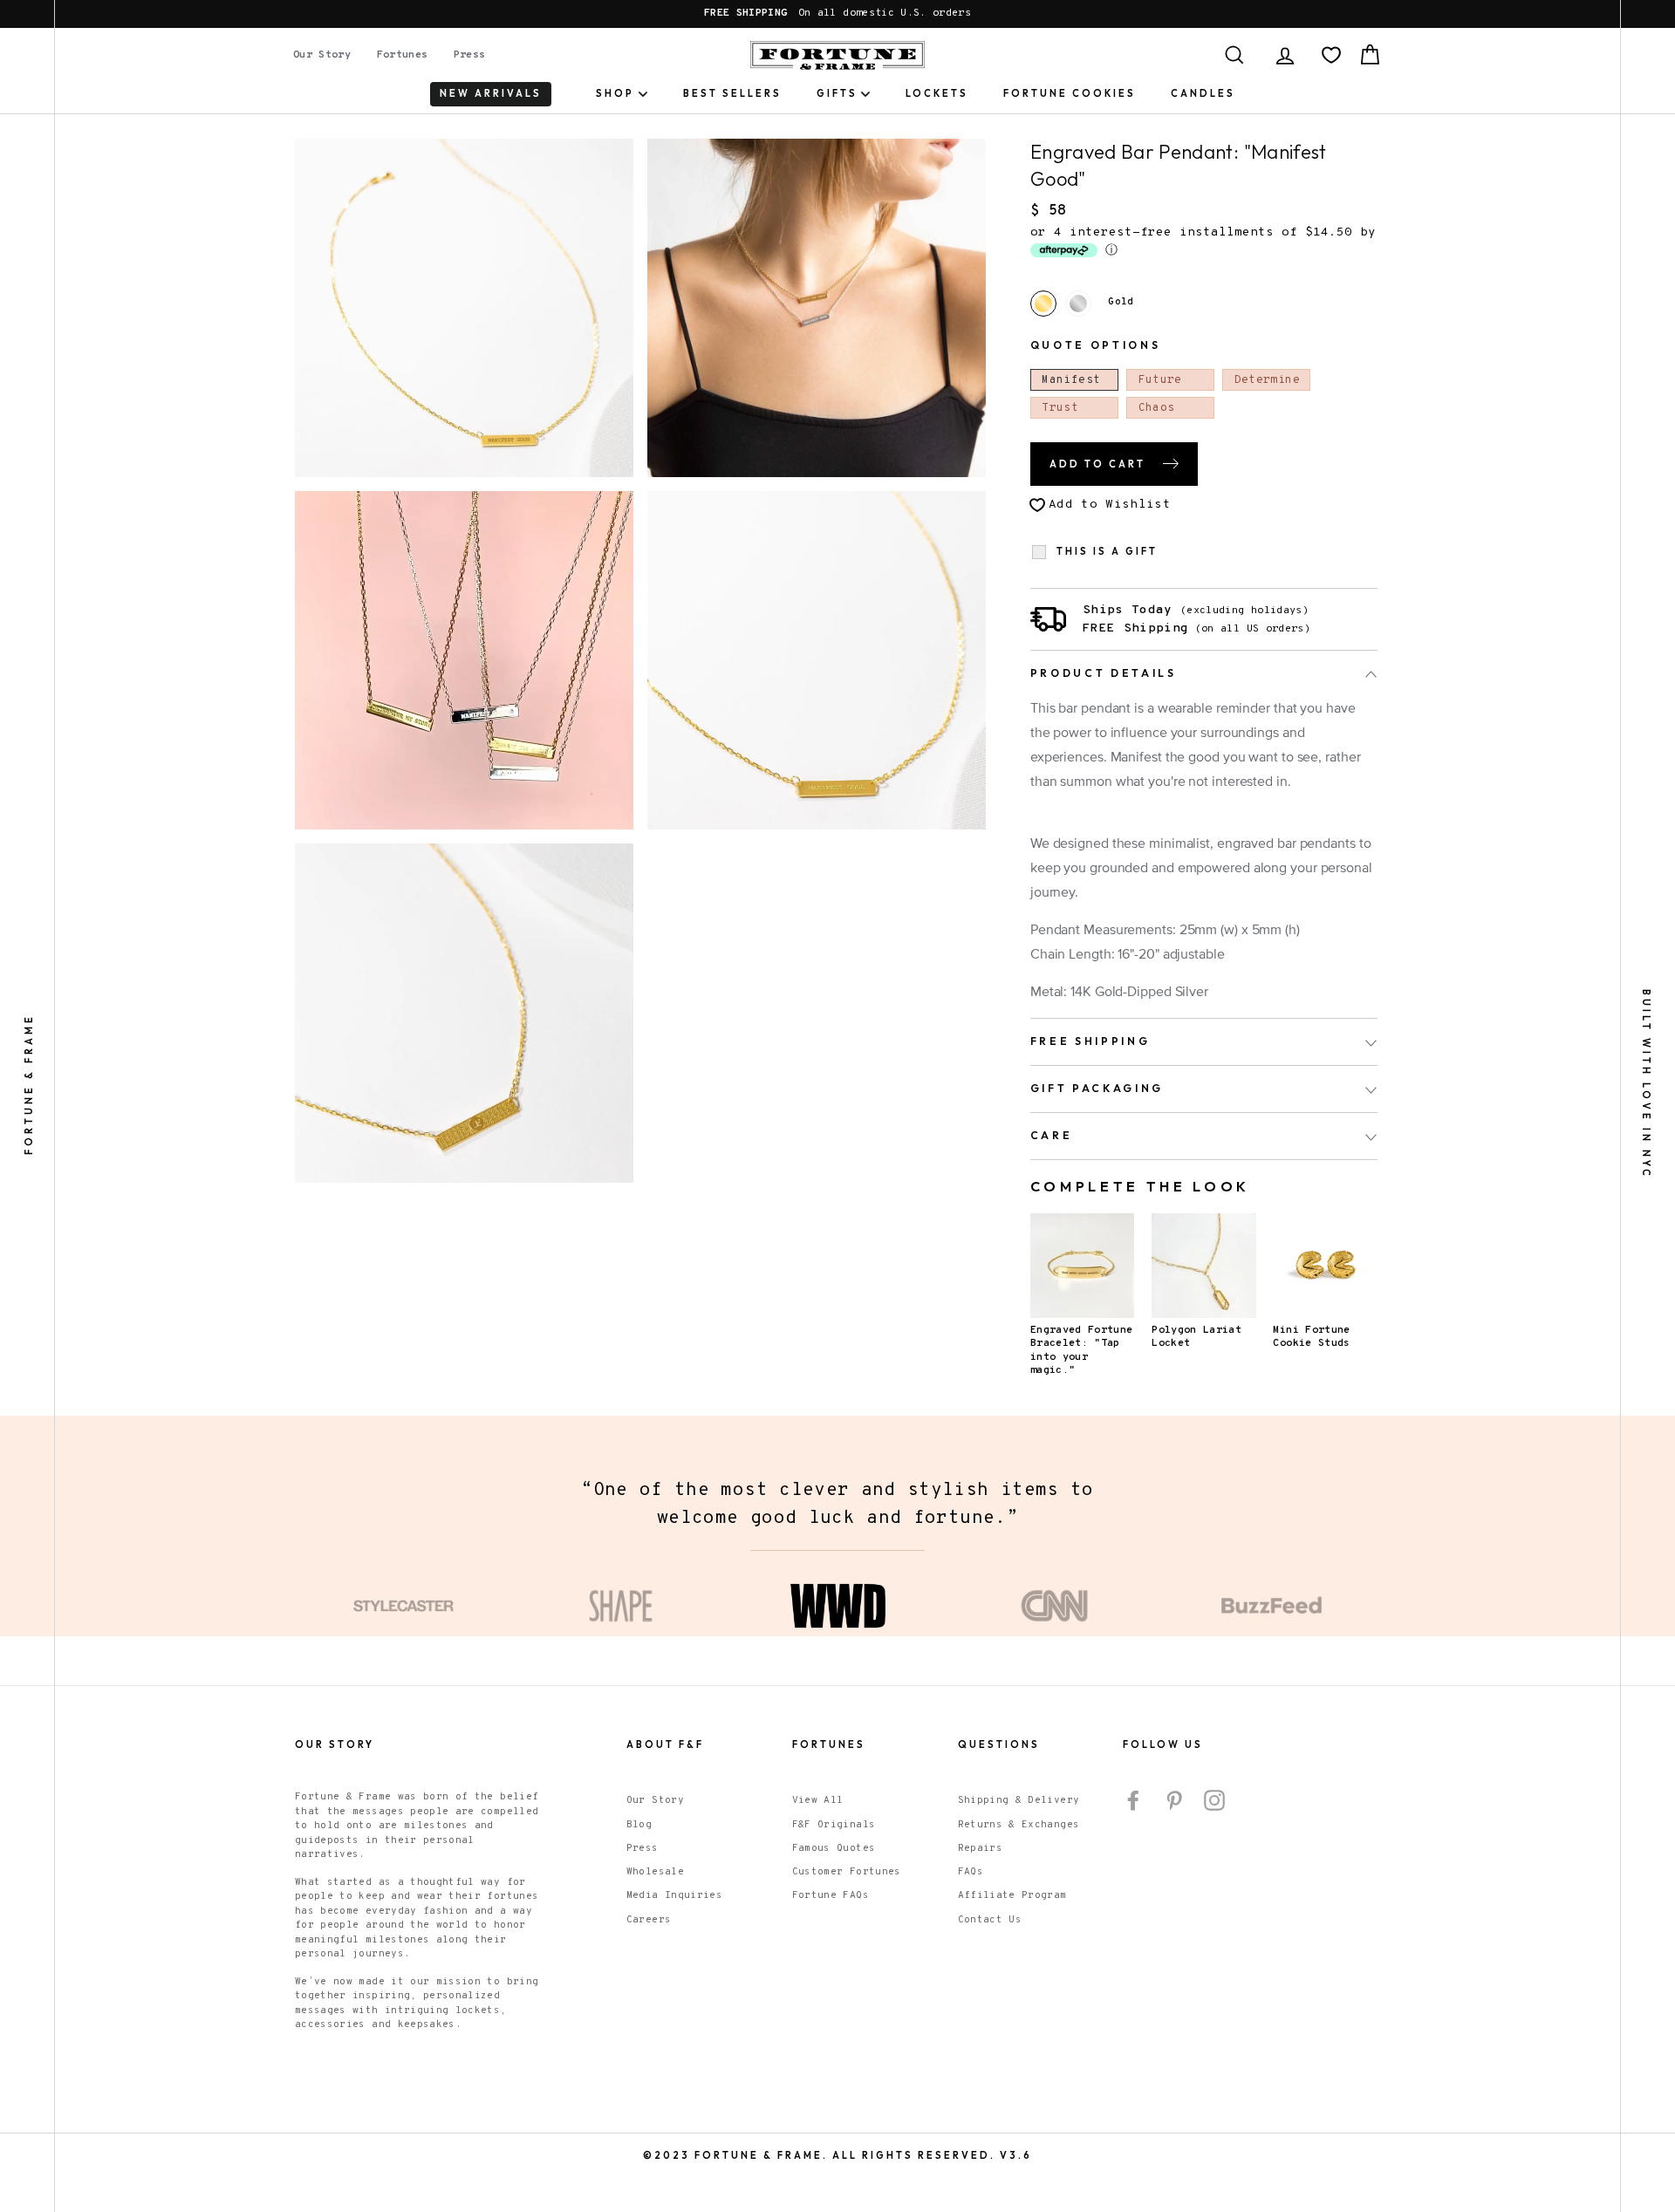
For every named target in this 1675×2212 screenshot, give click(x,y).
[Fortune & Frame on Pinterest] (1174, 1800)
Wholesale (655, 1872)
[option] (837, 14)
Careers (649, 1920)
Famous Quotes (834, 1848)
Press (470, 55)
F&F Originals (834, 1825)
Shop (615, 93)
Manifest (1071, 380)
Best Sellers (732, 93)
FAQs (971, 1872)
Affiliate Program (1012, 1895)
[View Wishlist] (1331, 55)
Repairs (980, 1848)
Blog (639, 1825)
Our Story (322, 55)
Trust (1060, 408)
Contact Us (990, 1920)
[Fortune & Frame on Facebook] (1133, 1800)
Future (1160, 380)
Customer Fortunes (847, 1872)
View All (818, 1800)
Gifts (837, 93)
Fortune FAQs (831, 1895)
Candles (1203, 93)
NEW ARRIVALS (491, 93)
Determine (1267, 380)
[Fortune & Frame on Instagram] (1214, 1800)
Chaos (1157, 408)
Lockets (937, 93)
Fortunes (403, 55)
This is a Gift (1107, 552)
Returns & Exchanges (1019, 1825)
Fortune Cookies (1070, 93)
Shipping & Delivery (1019, 1800)
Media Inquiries (674, 1895)
